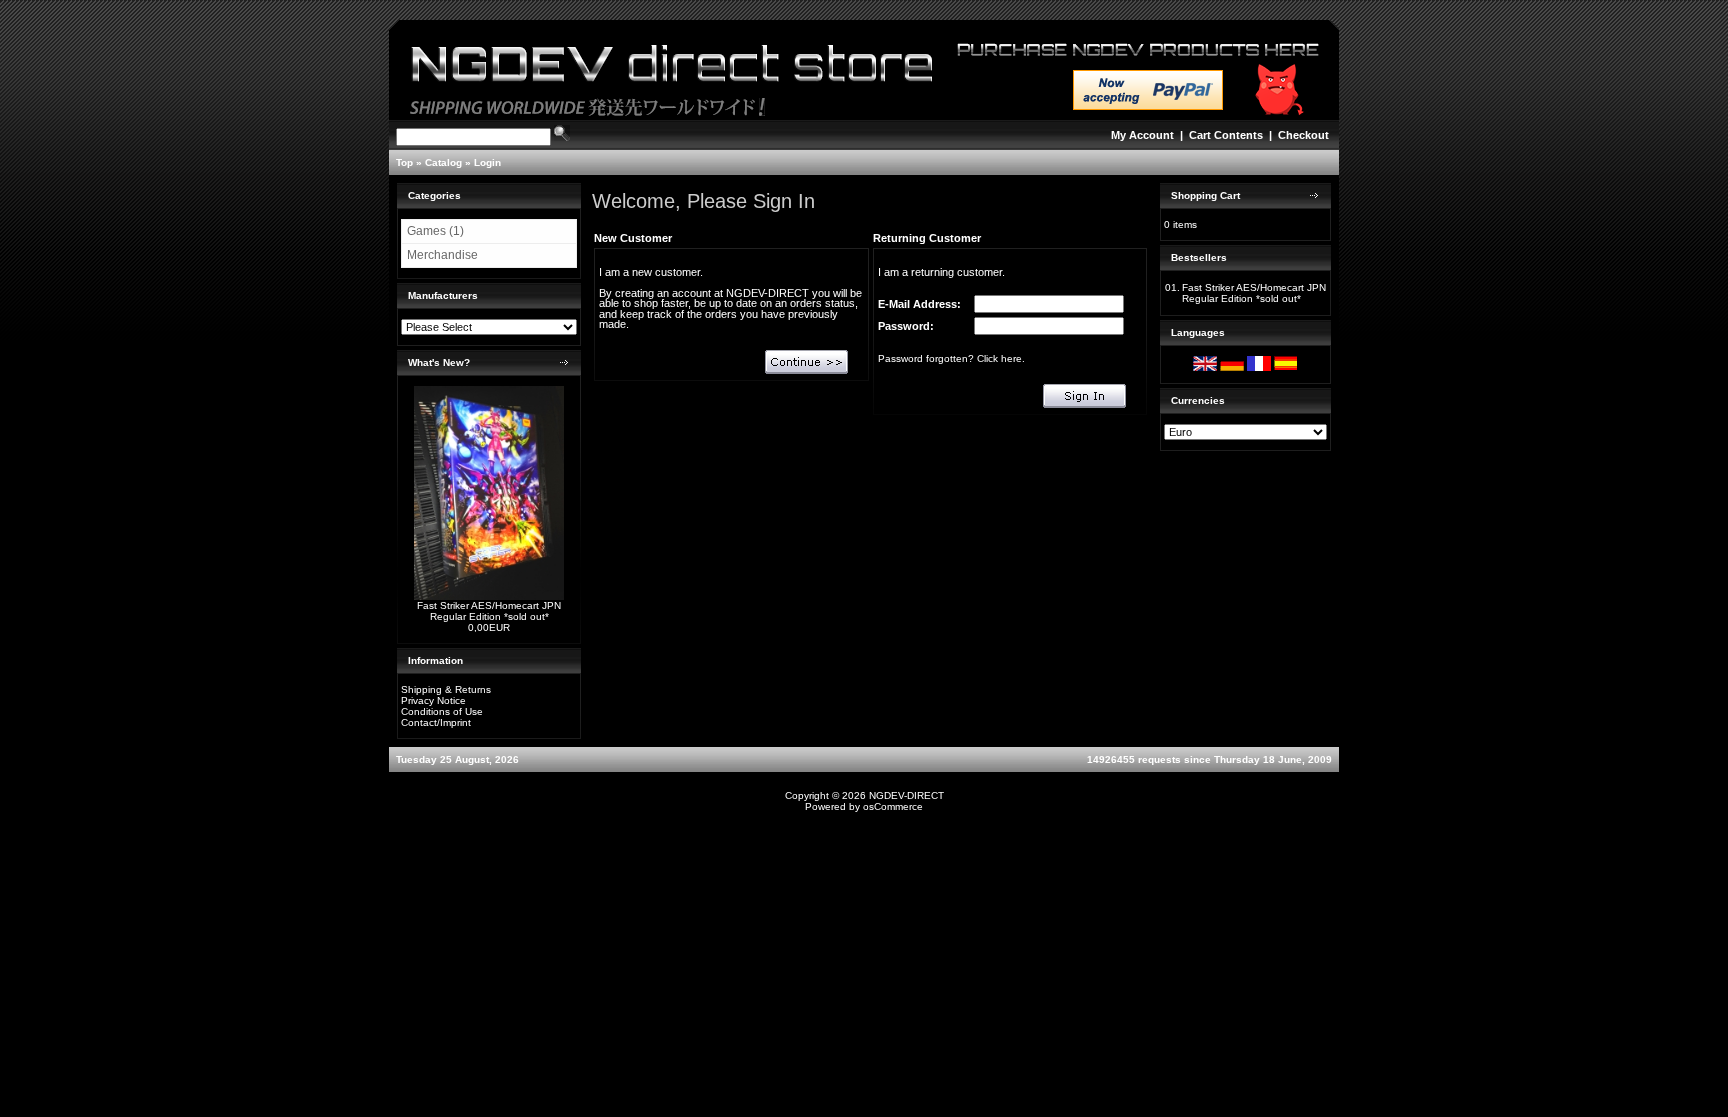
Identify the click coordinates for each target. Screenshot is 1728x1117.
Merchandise (442, 255)
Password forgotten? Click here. (951, 358)
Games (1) (435, 231)
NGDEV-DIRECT (906, 795)
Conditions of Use (442, 711)
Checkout (1303, 135)
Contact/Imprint (436, 722)
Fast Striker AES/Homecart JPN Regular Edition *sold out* (489, 611)
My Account (1142, 135)
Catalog (443, 162)
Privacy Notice (433, 700)
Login (487, 162)
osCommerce (893, 806)
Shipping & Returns (446, 689)
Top (404, 162)
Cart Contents (1226, 135)
